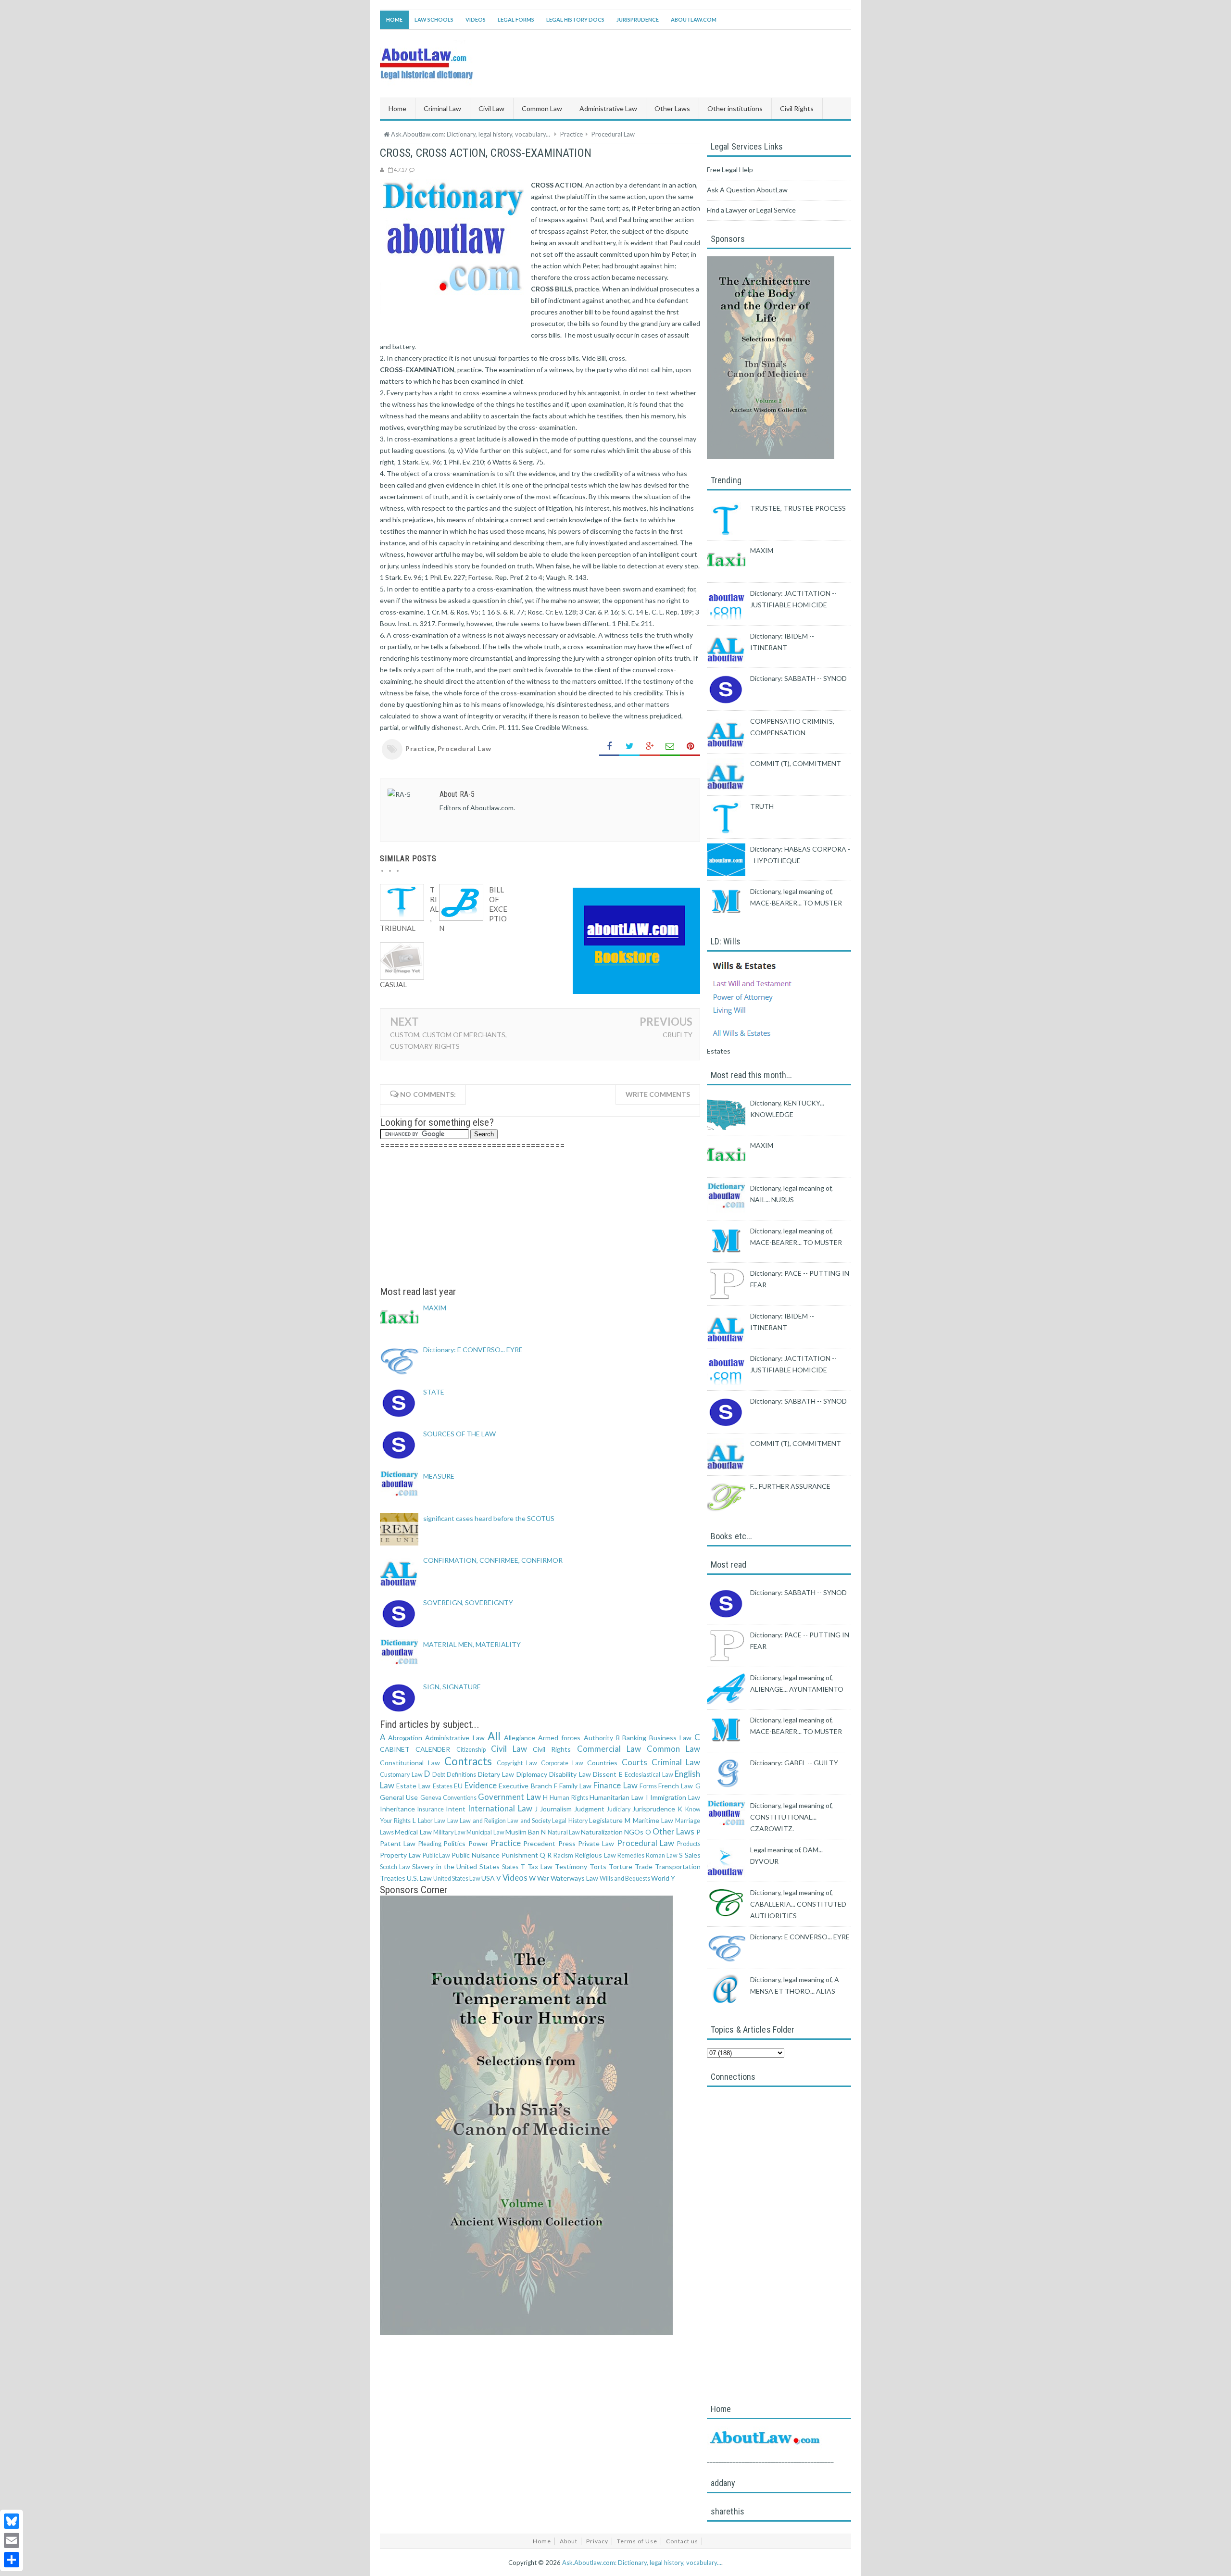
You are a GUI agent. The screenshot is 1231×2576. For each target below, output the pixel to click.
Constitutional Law (410, 1763)
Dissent (605, 1774)
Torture (621, 1866)
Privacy (597, 2541)
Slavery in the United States (456, 1866)
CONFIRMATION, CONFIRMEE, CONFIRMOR (493, 1560)
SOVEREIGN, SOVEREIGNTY (468, 1602)
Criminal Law (676, 1762)
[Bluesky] (12, 2521)
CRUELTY (678, 1035)
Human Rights (569, 1798)
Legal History (570, 1821)
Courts (634, 1762)
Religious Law (595, 1855)
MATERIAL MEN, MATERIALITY (472, 1644)
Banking (634, 1738)
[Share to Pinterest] (690, 747)
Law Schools (434, 19)
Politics (454, 1843)
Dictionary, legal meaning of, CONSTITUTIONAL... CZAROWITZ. (791, 1817)
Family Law (575, 1786)
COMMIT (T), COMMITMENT (796, 763)
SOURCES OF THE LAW (459, 1434)
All (494, 1736)
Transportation (678, 1866)
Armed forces (559, 1738)
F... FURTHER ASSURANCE (790, 1486)
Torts (598, 1866)
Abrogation (405, 1738)
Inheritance (397, 1809)
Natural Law (564, 1832)
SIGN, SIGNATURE (452, 1687)
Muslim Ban (522, 1832)
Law (453, 1821)
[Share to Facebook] (609, 747)
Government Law (509, 1797)
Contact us (682, 2541)
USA (488, 1878)
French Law (676, 1786)
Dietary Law (496, 1774)
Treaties (393, 1878)
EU (458, 1786)
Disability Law (570, 1774)
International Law (500, 1808)
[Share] (12, 2560)
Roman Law (662, 1855)
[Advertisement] (540, 1219)
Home (394, 19)
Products (689, 1844)
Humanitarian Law (616, 1797)
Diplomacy (532, 1774)
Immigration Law (675, 1797)
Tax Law (540, 1866)
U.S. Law (419, 1878)
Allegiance (520, 1738)
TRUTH (762, 806)
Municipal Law (485, 1832)
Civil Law (509, 1749)
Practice (420, 748)
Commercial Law (609, 1749)
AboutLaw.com (694, 19)
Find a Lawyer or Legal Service (751, 210)
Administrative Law (455, 1738)
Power (478, 1843)
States (510, 1867)
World (660, 1878)
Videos (476, 19)
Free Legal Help (730, 170)
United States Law (457, 1879)
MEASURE (439, 1476)
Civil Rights (552, 1749)
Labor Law (432, 1821)
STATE (434, 1392)
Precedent (539, 1843)
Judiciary (619, 1809)
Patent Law (398, 1843)
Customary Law (401, 1775)
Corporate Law (562, 1763)
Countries (602, 1763)
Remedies (631, 1855)
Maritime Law (653, 1820)
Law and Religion (483, 1821)
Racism (563, 1855)
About (569, 2541)
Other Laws (673, 1831)
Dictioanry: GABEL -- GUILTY (794, 1763)
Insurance (431, 1809)
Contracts (468, 1761)
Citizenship (471, 1750)
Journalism (556, 1809)
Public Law (437, 1855)
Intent (456, 1809)
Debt (439, 1775)
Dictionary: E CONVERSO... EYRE (473, 1350)
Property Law (400, 1855)
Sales (693, 1855)
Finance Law (615, 1785)
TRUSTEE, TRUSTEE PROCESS (798, 508)
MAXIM (435, 1308)
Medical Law (413, 1832)
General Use (399, 1797)
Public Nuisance (476, 1855)
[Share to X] (629, 747)
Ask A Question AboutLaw (747, 190)
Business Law (670, 1738)
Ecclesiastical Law (649, 1775)
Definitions (461, 1775)
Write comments (658, 1094)
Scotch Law (395, 1867)
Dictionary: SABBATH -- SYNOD (798, 678)
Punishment (520, 1855)
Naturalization (602, 1832)
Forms (648, 1786)
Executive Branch (525, 1786)
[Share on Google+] (650, 747)
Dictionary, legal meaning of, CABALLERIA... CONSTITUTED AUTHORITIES (798, 1904)
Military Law (449, 1832)
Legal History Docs (575, 19)
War (543, 1878)
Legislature (606, 1820)
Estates (443, 1786)
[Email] (12, 2540)
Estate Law (413, 1786)
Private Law (596, 1843)
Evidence (481, 1785)
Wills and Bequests (625, 1879)
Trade (644, 1866)
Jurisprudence (638, 19)
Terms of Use (637, 2541)
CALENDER (433, 1749)
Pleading (430, 1844)
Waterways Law (574, 1878)
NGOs (634, 1832)
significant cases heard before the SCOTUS (489, 1518)
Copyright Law (517, 1763)
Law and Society (529, 1821)
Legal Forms (516, 19)
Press (567, 1843)
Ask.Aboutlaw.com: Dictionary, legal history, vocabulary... (642, 2563)
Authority (598, 1738)
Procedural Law (464, 748)
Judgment (589, 1809)
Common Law (673, 1749)
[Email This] (670, 747)
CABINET (395, 1749)
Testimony (571, 1866)
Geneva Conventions (448, 1798)
